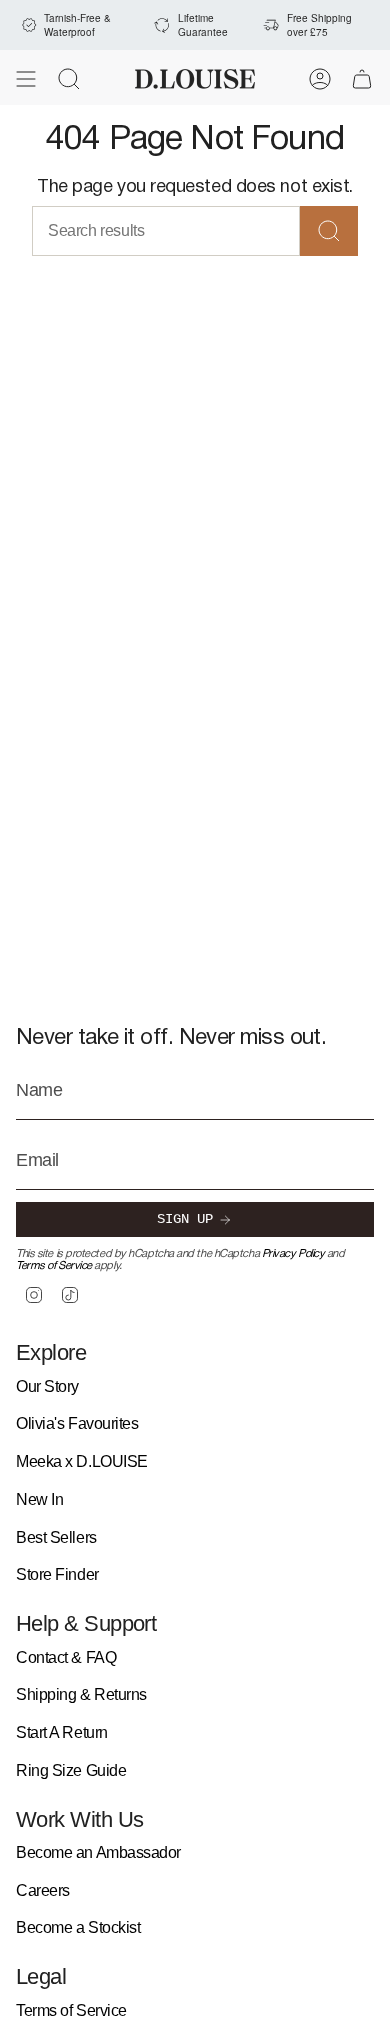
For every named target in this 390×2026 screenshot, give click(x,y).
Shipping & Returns (81, 1694)
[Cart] (362, 79)
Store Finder (57, 1574)
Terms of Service (54, 1266)
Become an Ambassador (98, 1852)
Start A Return (62, 1732)
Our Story (47, 1386)
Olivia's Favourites (77, 1423)
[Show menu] (26, 79)
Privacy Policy (293, 1254)
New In (39, 1499)
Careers (43, 1890)
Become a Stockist (78, 1927)
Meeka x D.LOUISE (82, 1461)
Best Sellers (56, 1537)
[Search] (329, 231)
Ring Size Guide (71, 1770)
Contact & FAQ (66, 1657)
